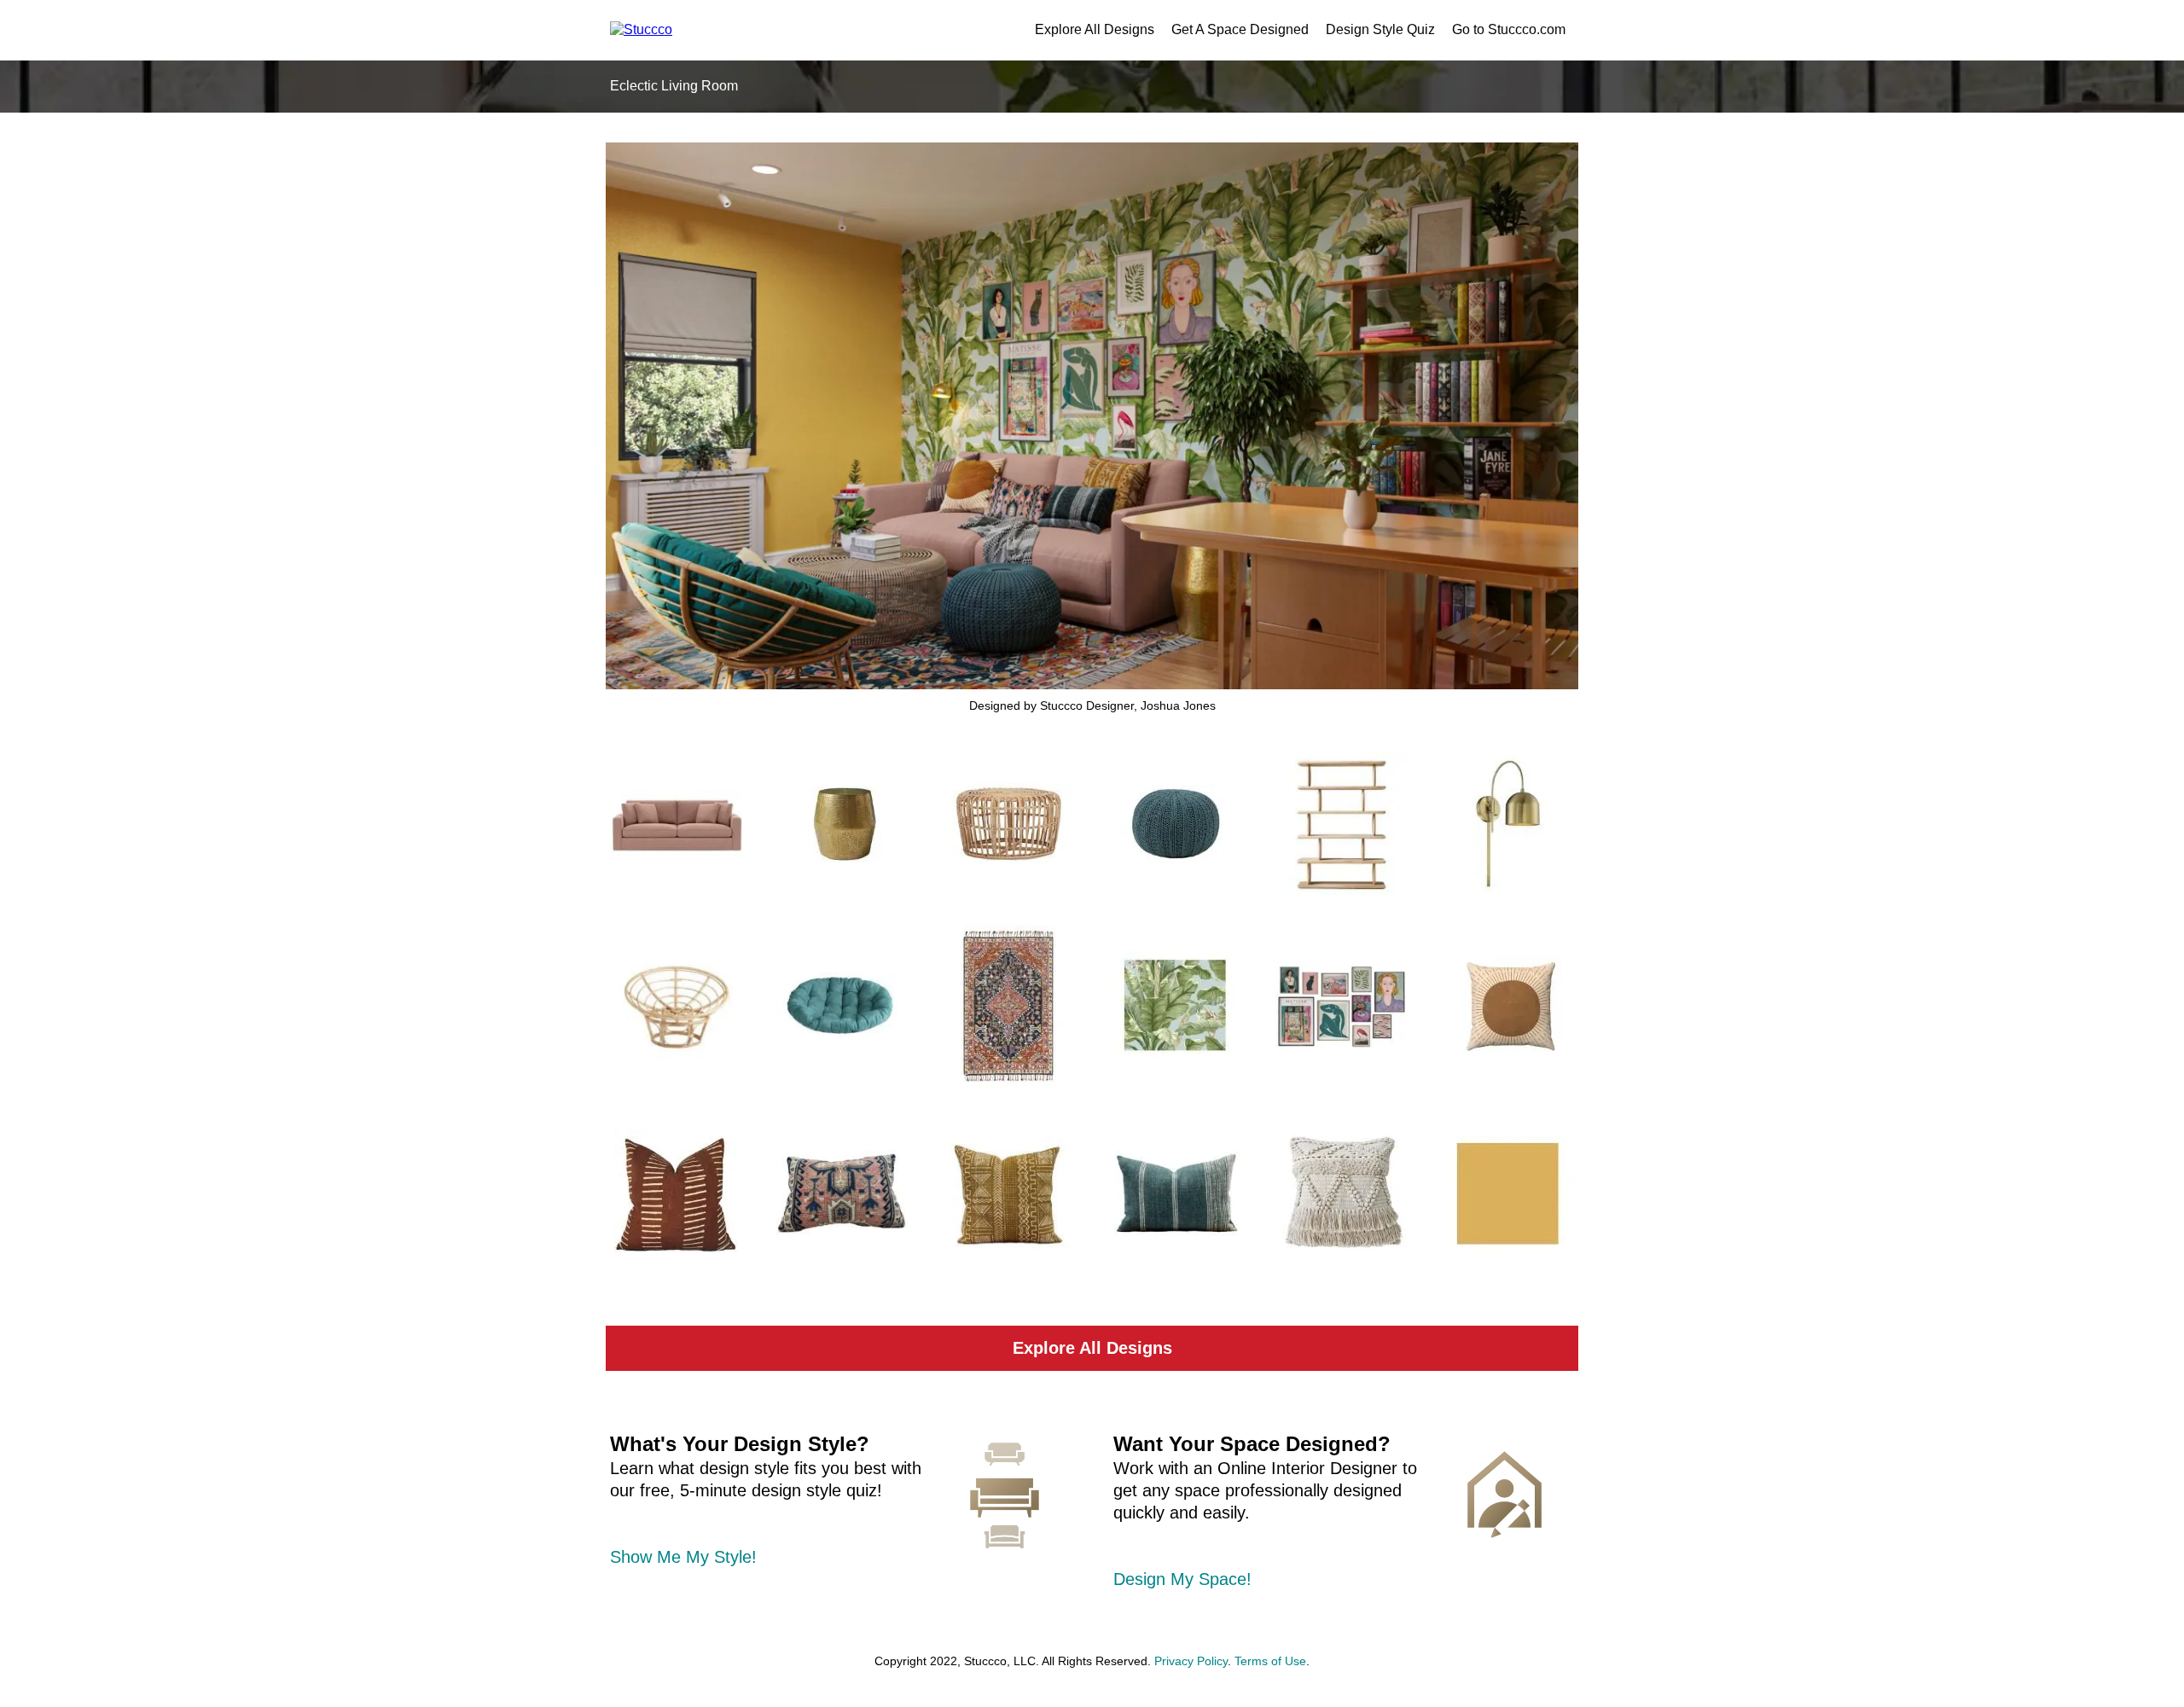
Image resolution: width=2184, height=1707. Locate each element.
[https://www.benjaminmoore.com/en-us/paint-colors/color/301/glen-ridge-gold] (1508, 1193)
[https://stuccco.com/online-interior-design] (1505, 1495)
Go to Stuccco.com (1509, 29)
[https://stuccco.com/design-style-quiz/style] (1005, 1495)
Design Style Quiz (1380, 29)
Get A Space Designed (1240, 29)
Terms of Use (1270, 1661)
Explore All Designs (1095, 29)
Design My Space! (1182, 1579)
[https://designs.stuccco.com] (641, 29)
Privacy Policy (1191, 1661)
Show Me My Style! (683, 1557)
